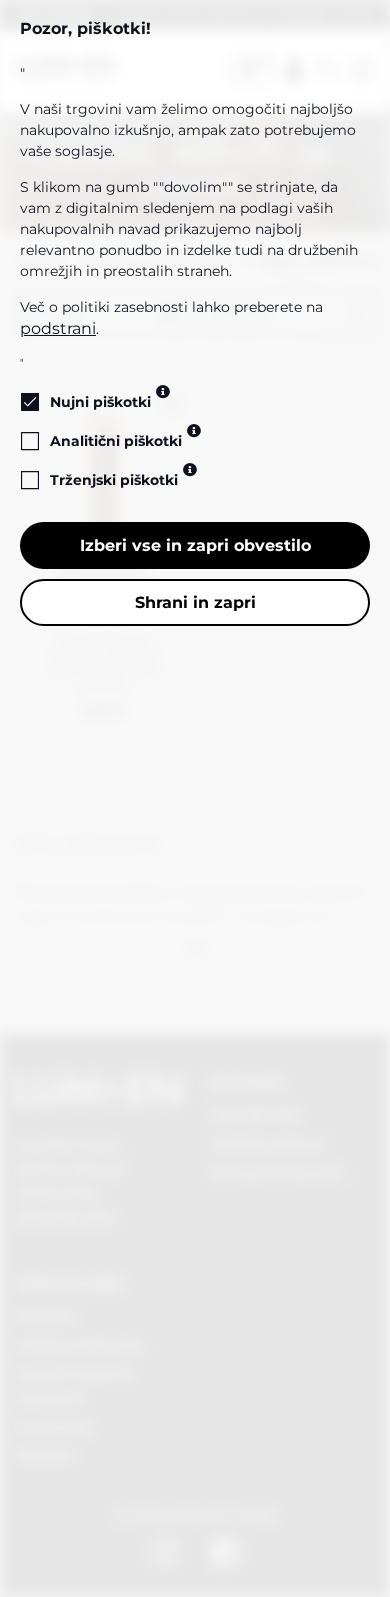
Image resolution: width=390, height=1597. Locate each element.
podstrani (58, 328)
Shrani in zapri (195, 602)
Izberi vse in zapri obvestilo (195, 545)
